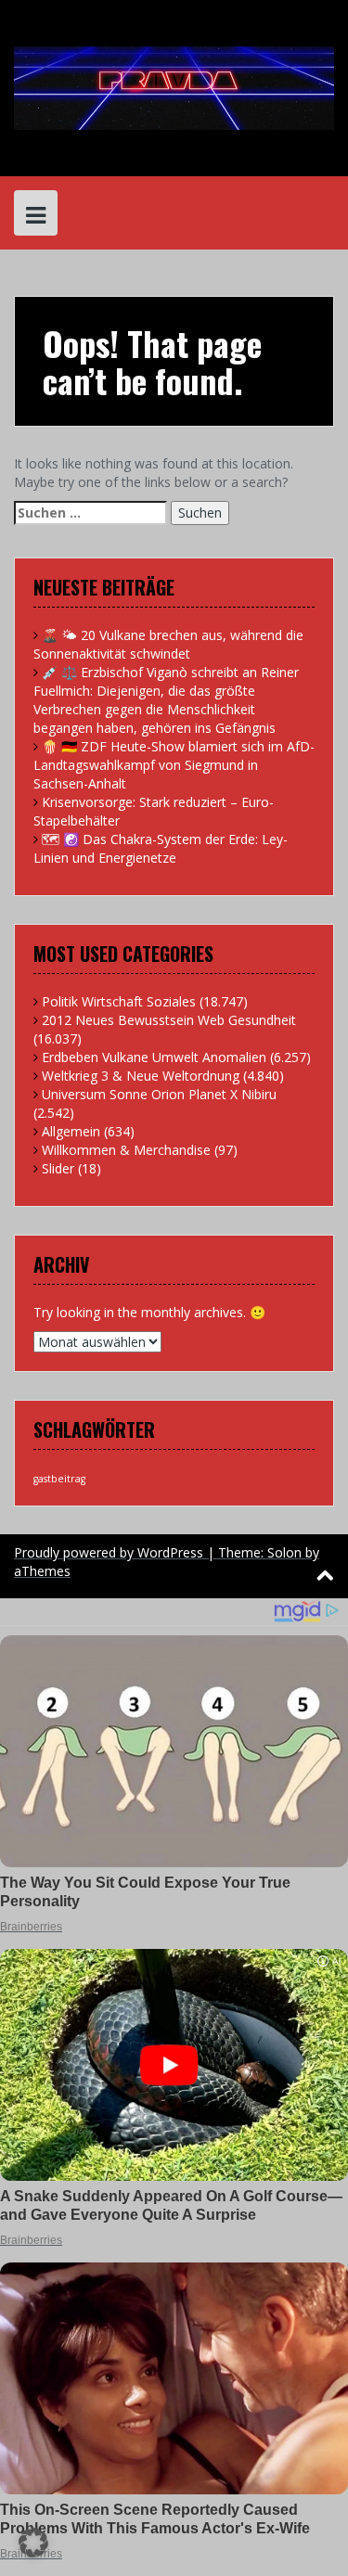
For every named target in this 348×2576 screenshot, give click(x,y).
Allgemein (71, 1131)
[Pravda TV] (174, 87)
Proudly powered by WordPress (109, 1552)
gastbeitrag (59, 1479)
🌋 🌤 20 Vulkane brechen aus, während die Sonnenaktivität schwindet (168, 644)
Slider (58, 1168)
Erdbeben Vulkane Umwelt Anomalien (154, 1057)
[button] (33, 2543)
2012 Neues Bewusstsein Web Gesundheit (169, 1020)
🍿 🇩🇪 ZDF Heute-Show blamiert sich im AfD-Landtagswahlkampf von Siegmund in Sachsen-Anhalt (174, 765)
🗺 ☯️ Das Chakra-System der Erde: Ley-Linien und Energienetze (161, 848)
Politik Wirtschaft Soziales (119, 1001)
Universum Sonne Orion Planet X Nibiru (159, 1094)
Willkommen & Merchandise (126, 1150)
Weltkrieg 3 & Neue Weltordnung (141, 1076)
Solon (284, 1552)
